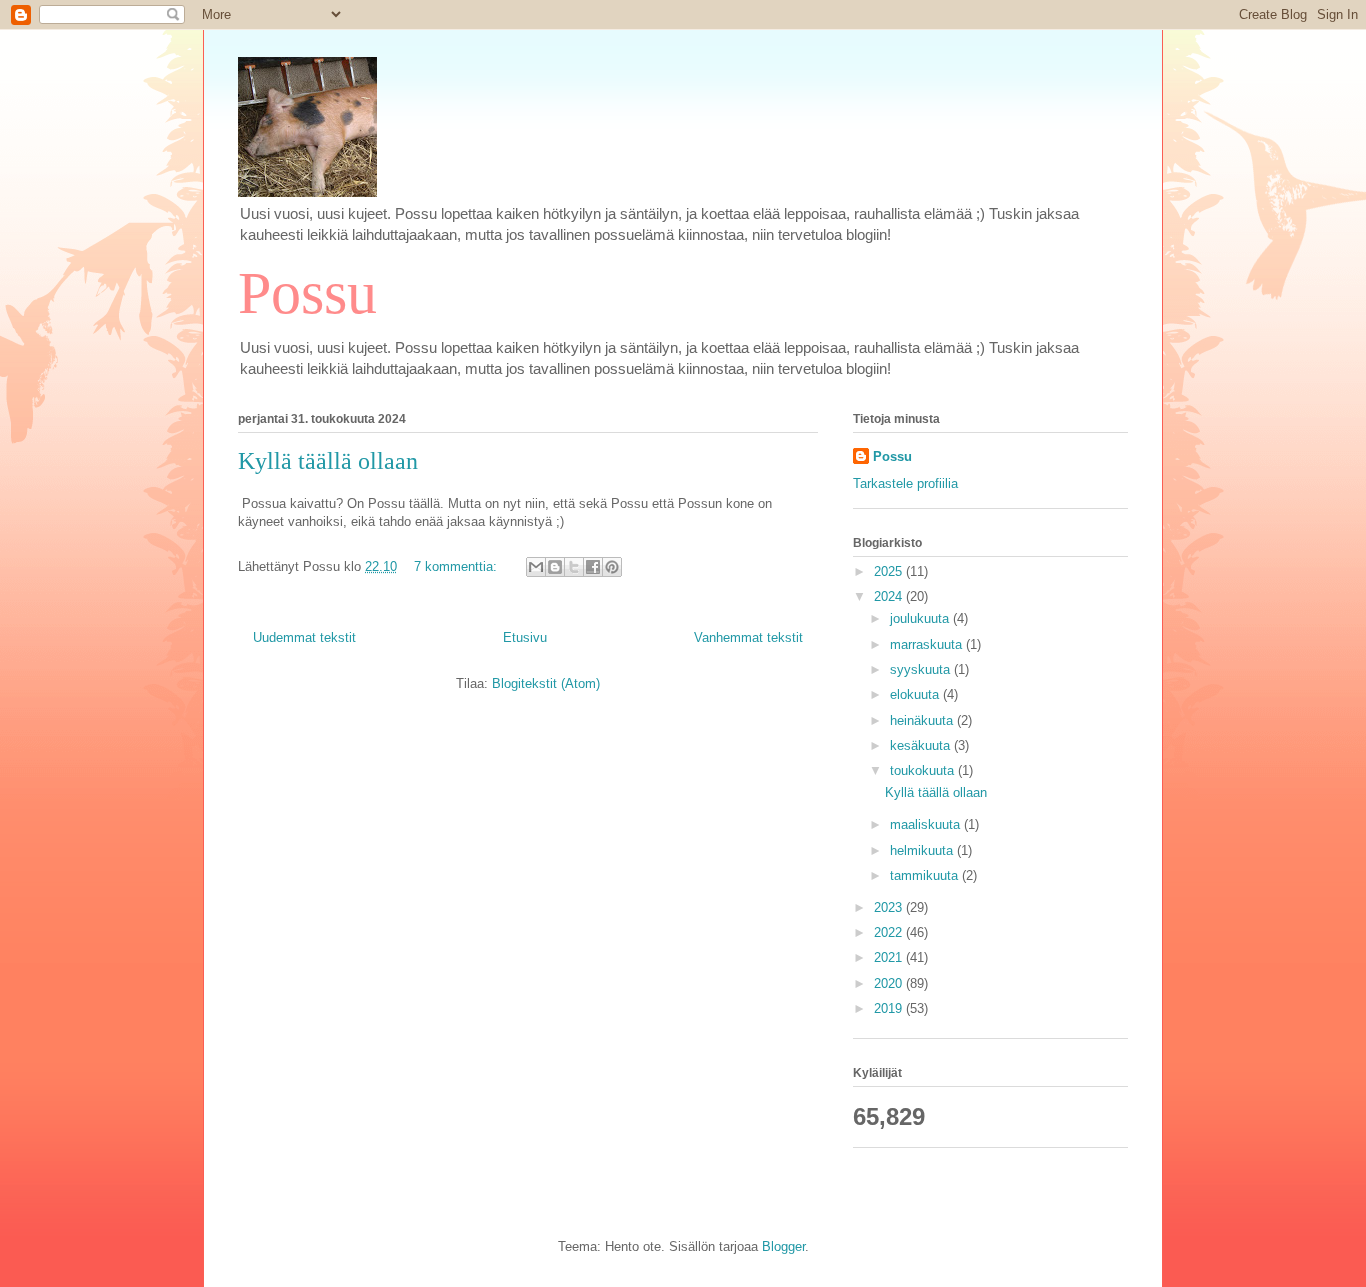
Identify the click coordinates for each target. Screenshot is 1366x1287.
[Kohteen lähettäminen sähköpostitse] (536, 567)
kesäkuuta (922, 745)
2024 (890, 596)
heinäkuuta (923, 720)
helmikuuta (923, 850)
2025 (890, 571)
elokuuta (916, 694)
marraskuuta (928, 644)
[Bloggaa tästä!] (555, 567)
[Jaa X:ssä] (574, 567)
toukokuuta (924, 770)
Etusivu (525, 637)
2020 (890, 983)
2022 (890, 932)
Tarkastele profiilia (905, 483)
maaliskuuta (927, 824)
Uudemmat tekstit (304, 637)
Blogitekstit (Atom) (546, 683)
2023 (890, 907)
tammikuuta (926, 875)
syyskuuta (922, 669)
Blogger (783, 1246)
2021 (890, 957)
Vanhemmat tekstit (748, 637)
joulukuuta (921, 618)
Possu (307, 293)
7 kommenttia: (457, 566)
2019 (890, 1008)
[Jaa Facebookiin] (593, 567)
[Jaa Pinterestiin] (612, 567)
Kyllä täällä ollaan (328, 461)
